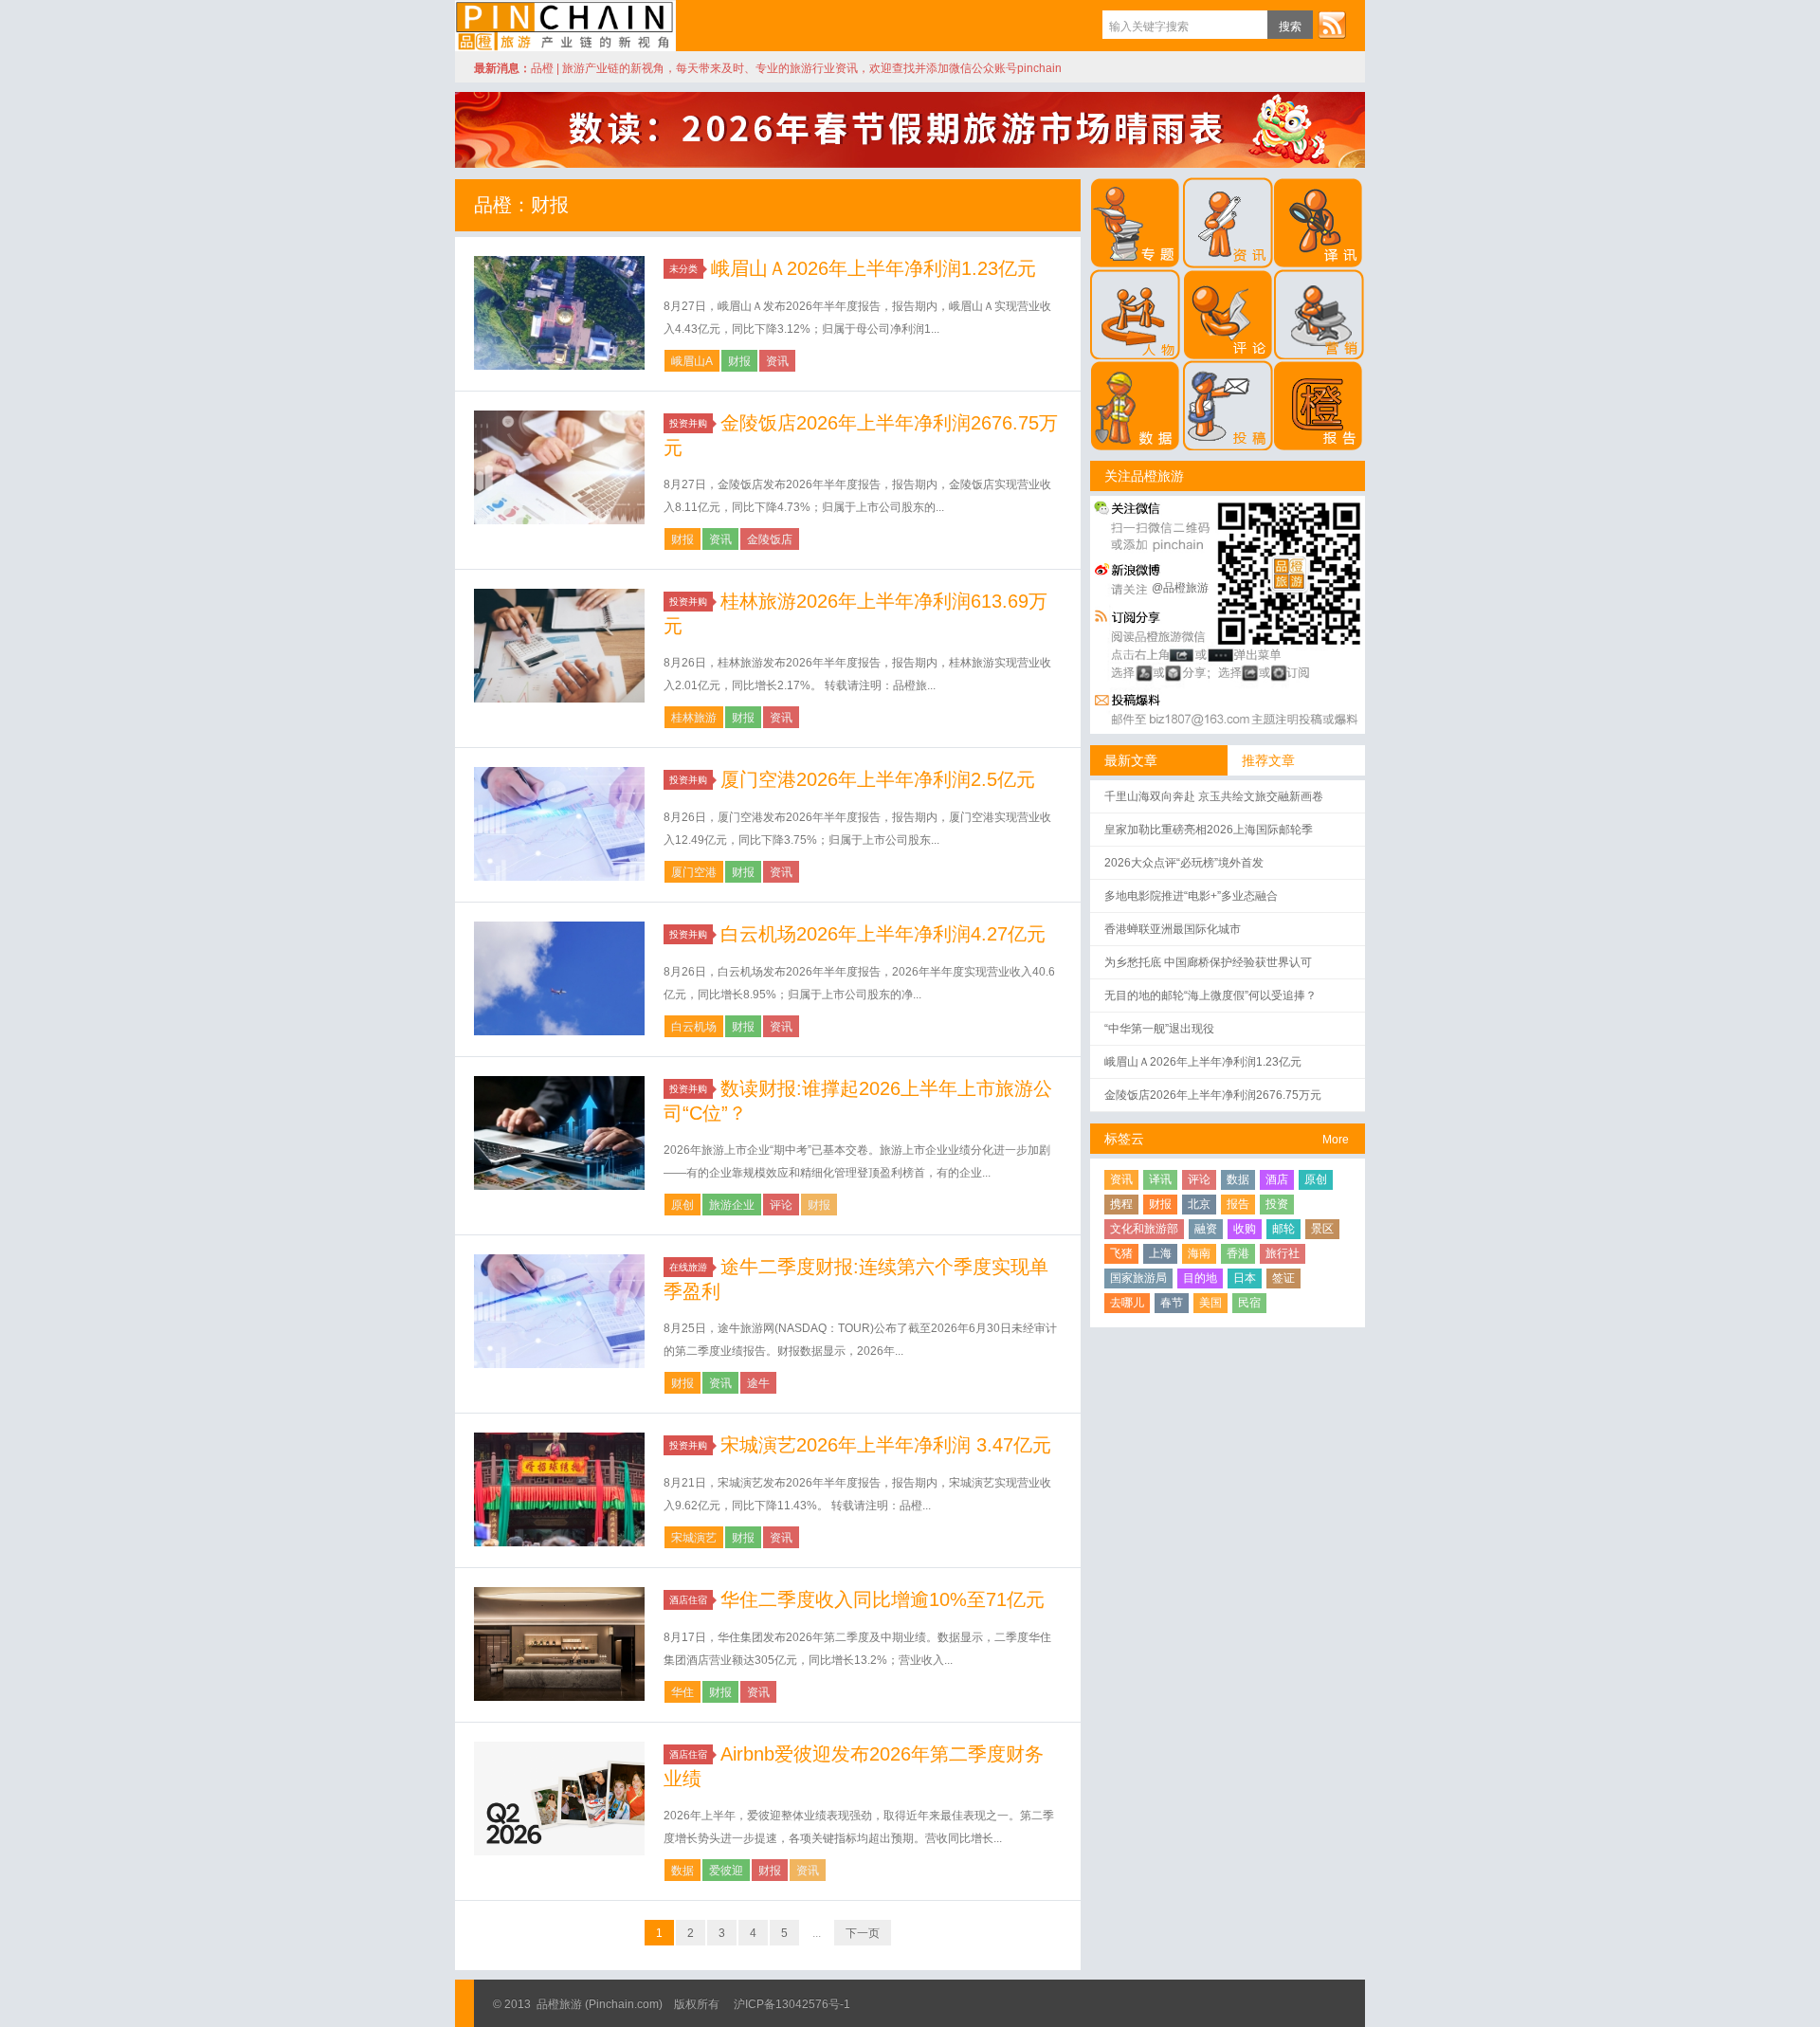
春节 (1172, 1303)
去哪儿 (1127, 1303)
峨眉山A (692, 361)
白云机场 (694, 1027)
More (1336, 1140)
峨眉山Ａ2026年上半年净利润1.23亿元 (874, 268)
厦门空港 (694, 872)
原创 (682, 1205)
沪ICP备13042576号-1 (792, 2004)
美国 (1210, 1303)
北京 (1199, 1204)
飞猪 (1121, 1253)
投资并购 (688, 423)
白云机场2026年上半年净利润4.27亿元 (883, 934)
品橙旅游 (565, 26)
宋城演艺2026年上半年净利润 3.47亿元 (886, 1445)
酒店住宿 (688, 1600)
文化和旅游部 (1144, 1229)
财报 (739, 361)
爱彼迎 (726, 1871)
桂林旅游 (694, 718)
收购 (1245, 1229)
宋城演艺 (694, 1538)
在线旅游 (688, 1267)
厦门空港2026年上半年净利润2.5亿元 (878, 779)
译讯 (1160, 1179)
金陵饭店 (770, 539)
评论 (781, 1205)
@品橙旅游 (1180, 588)
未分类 (683, 269)
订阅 (1332, 25)
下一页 (863, 1933)
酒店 (1277, 1179)
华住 (682, 1692)
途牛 (758, 1383)
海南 (1199, 1253)
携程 (1121, 1204)
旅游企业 (732, 1205)
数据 (682, 1871)
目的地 (1200, 1278)
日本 (1245, 1278)
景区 (1322, 1229)
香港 (1238, 1253)
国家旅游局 (1138, 1278)
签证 (1283, 1278)
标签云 (1124, 1139)
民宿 (1249, 1303)
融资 (1206, 1229)
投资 (1277, 1204)
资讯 (777, 361)
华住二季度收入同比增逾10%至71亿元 (883, 1599)
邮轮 (1283, 1229)
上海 (1160, 1253)
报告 (1238, 1204)
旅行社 (1283, 1253)
